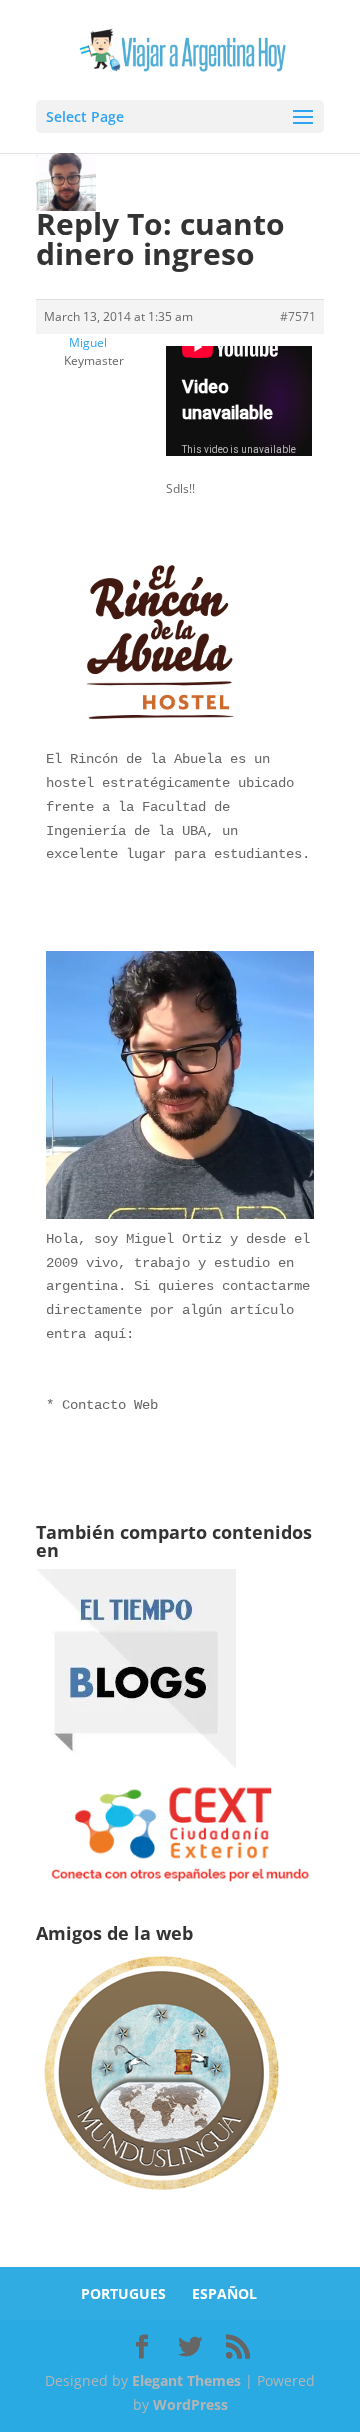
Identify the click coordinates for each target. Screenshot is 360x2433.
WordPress (190, 2404)
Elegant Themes (186, 2380)
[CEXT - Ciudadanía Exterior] (180, 1881)
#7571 (298, 316)
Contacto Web (110, 1405)
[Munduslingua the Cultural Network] (161, 2196)
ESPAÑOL (224, 2293)
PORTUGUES (123, 2293)
